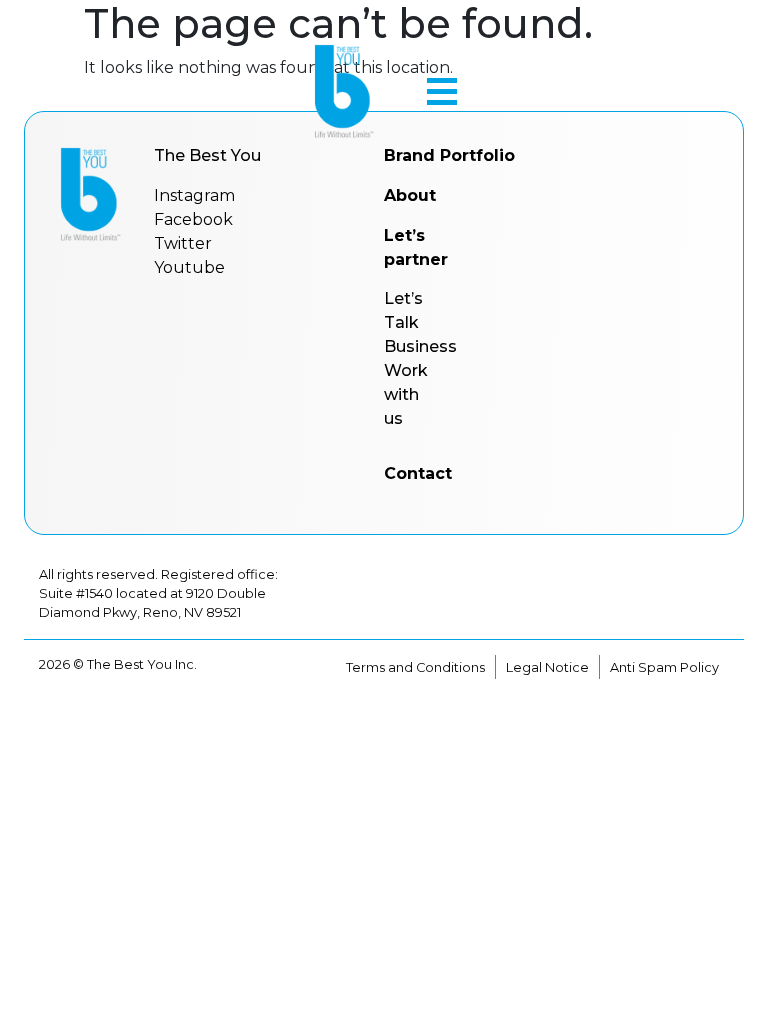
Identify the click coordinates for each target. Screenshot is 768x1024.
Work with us (406, 394)
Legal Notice (547, 667)
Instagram (194, 195)
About (410, 195)
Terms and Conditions (415, 667)
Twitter (183, 243)
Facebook (193, 219)
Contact (418, 473)
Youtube (189, 267)
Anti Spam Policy (664, 667)
